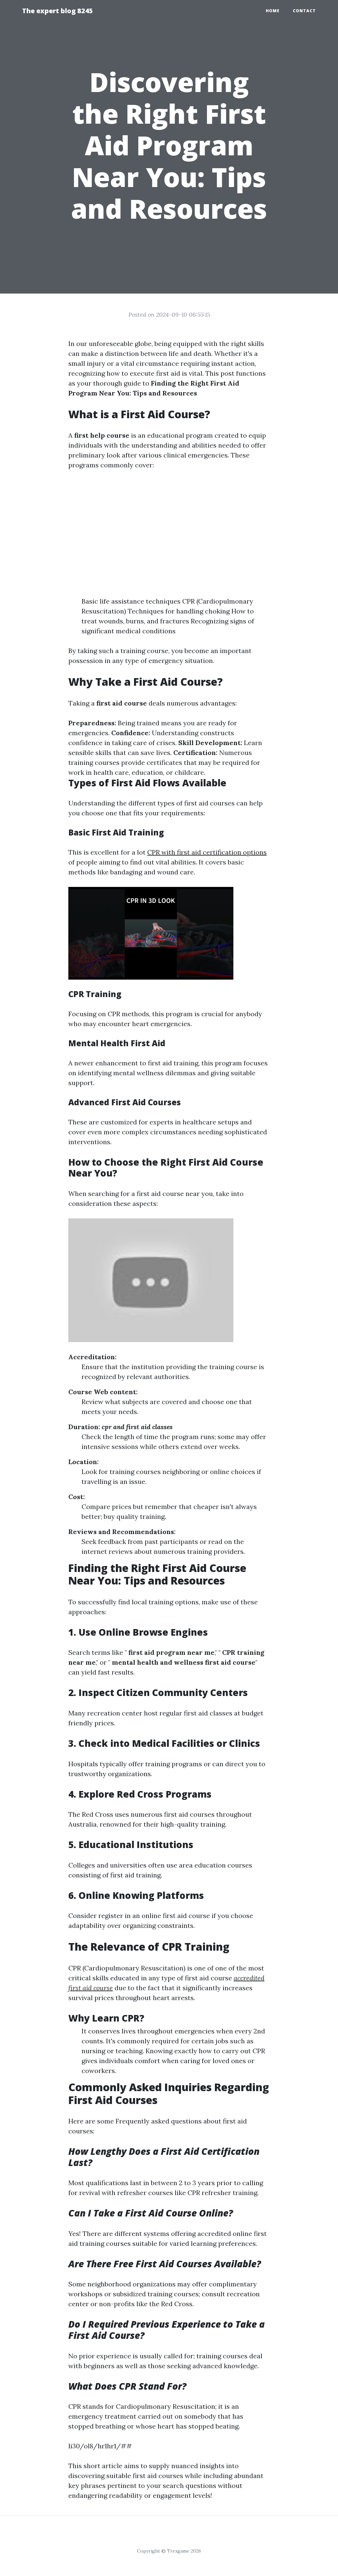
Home (273, 11)
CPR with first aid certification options (207, 852)
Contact (304, 11)
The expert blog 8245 (58, 11)
